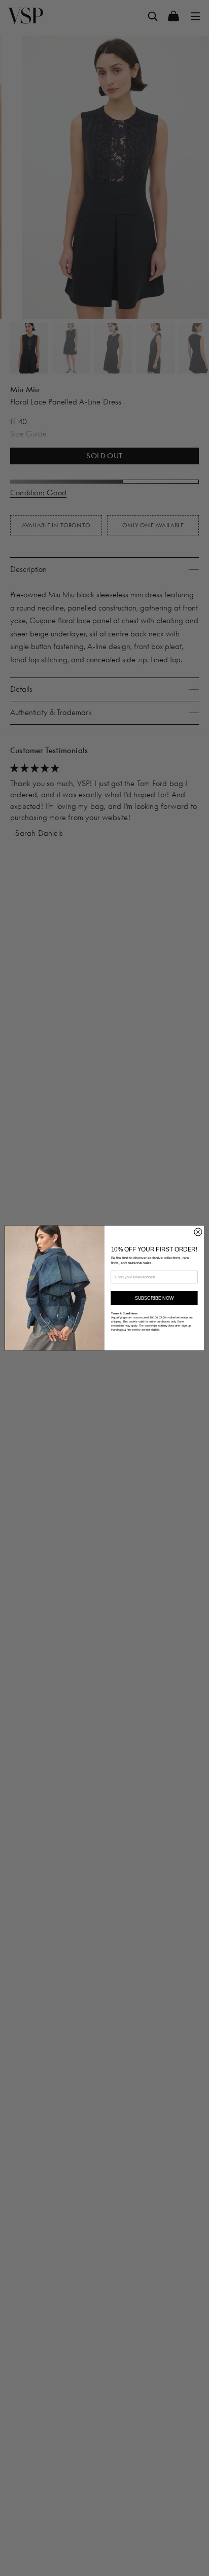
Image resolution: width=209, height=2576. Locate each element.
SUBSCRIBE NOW (154, 1298)
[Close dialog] (198, 1232)
